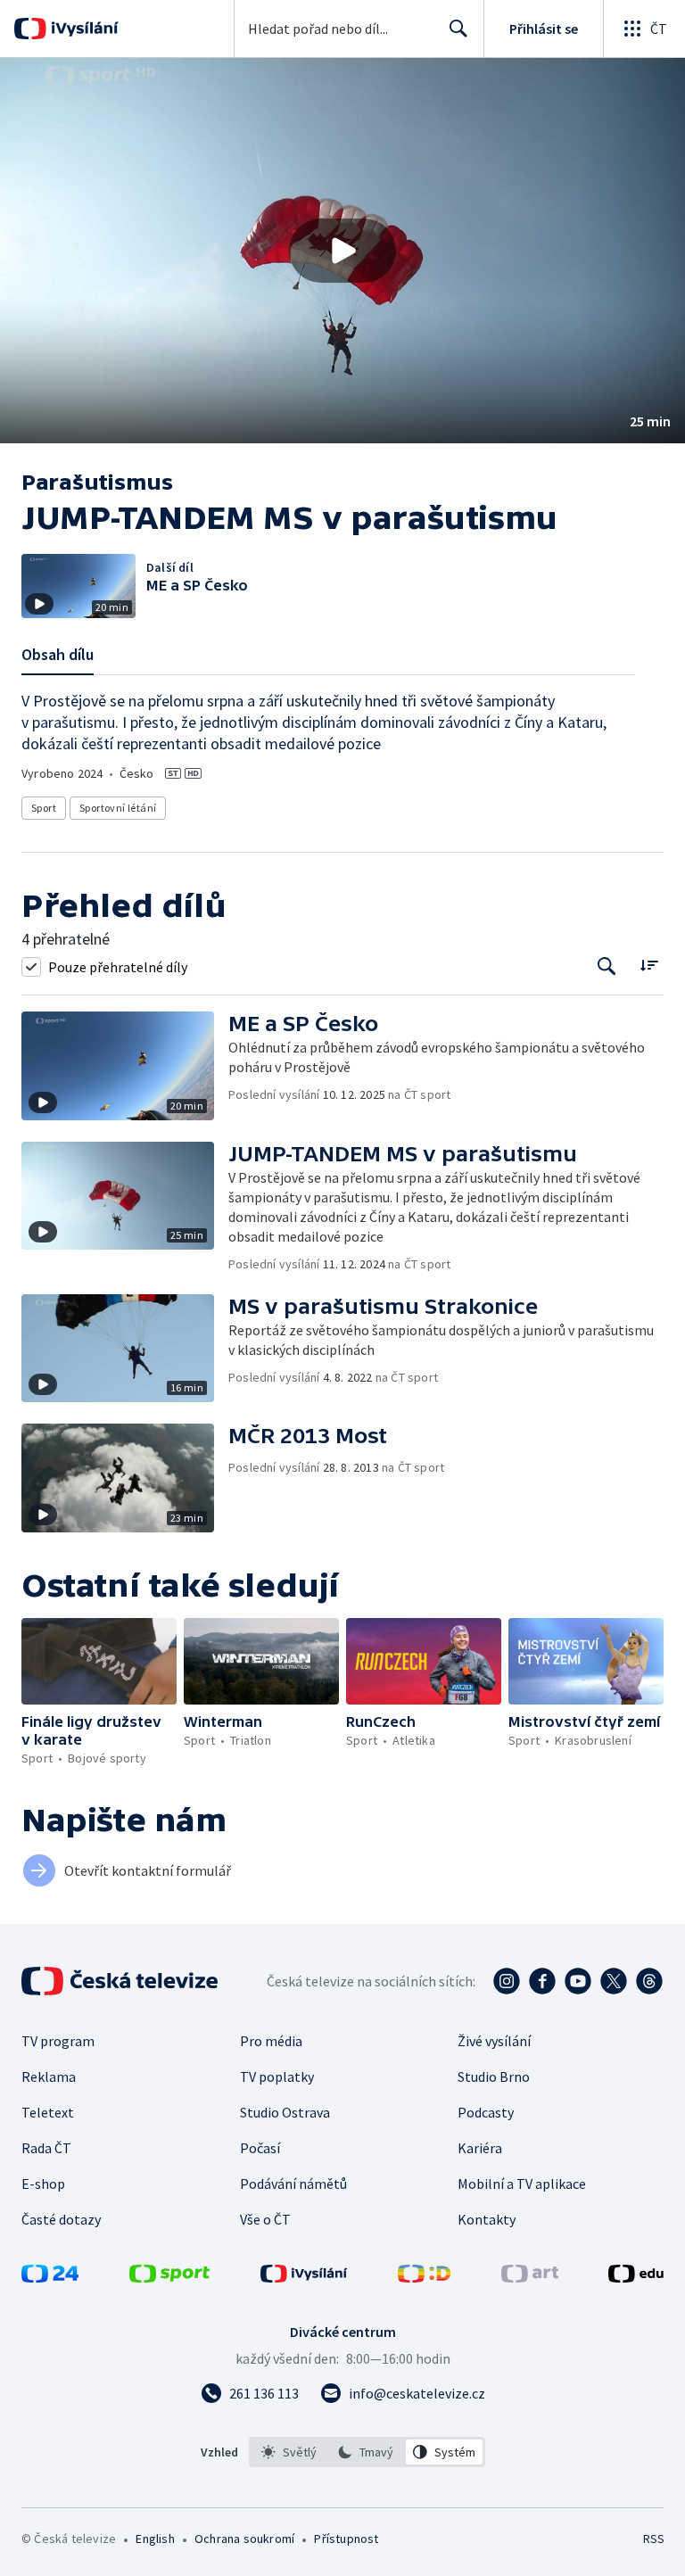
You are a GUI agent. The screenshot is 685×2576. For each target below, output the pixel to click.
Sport (44, 808)
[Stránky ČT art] (530, 2277)
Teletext (48, 2112)
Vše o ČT (265, 2219)
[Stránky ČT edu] (636, 2277)
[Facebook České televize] (542, 1981)
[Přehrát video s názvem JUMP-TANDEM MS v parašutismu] (342, 251)
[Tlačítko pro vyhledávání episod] (607, 966)
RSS (653, 2539)
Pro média (271, 2041)
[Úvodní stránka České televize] (121, 1981)
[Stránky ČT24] (50, 2277)
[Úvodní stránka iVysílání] (83, 29)
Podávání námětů (293, 2184)
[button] (342, 251)
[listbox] (367, 2452)
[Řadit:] (649, 965)
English (155, 2539)
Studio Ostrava (285, 2112)
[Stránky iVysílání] (304, 2277)
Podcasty (486, 2112)
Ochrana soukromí (244, 2539)
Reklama (49, 2076)
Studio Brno (494, 2076)
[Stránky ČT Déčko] (424, 2277)
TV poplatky (277, 2076)
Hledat (458, 29)
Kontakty (487, 2219)
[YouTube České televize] (578, 1981)
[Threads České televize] (649, 1981)
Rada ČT (46, 2148)
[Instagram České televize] (507, 1981)
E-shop (43, 2184)
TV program (58, 2041)
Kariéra (480, 2148)
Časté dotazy (61, 2219)
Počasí (260, 2148)
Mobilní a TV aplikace (522, 2184)
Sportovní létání (118, 808)
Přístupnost (346, 2539)
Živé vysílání (494, 2041)
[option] (289, 2452)
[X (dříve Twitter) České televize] (614, 1981)
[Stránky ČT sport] (169, 2277)
